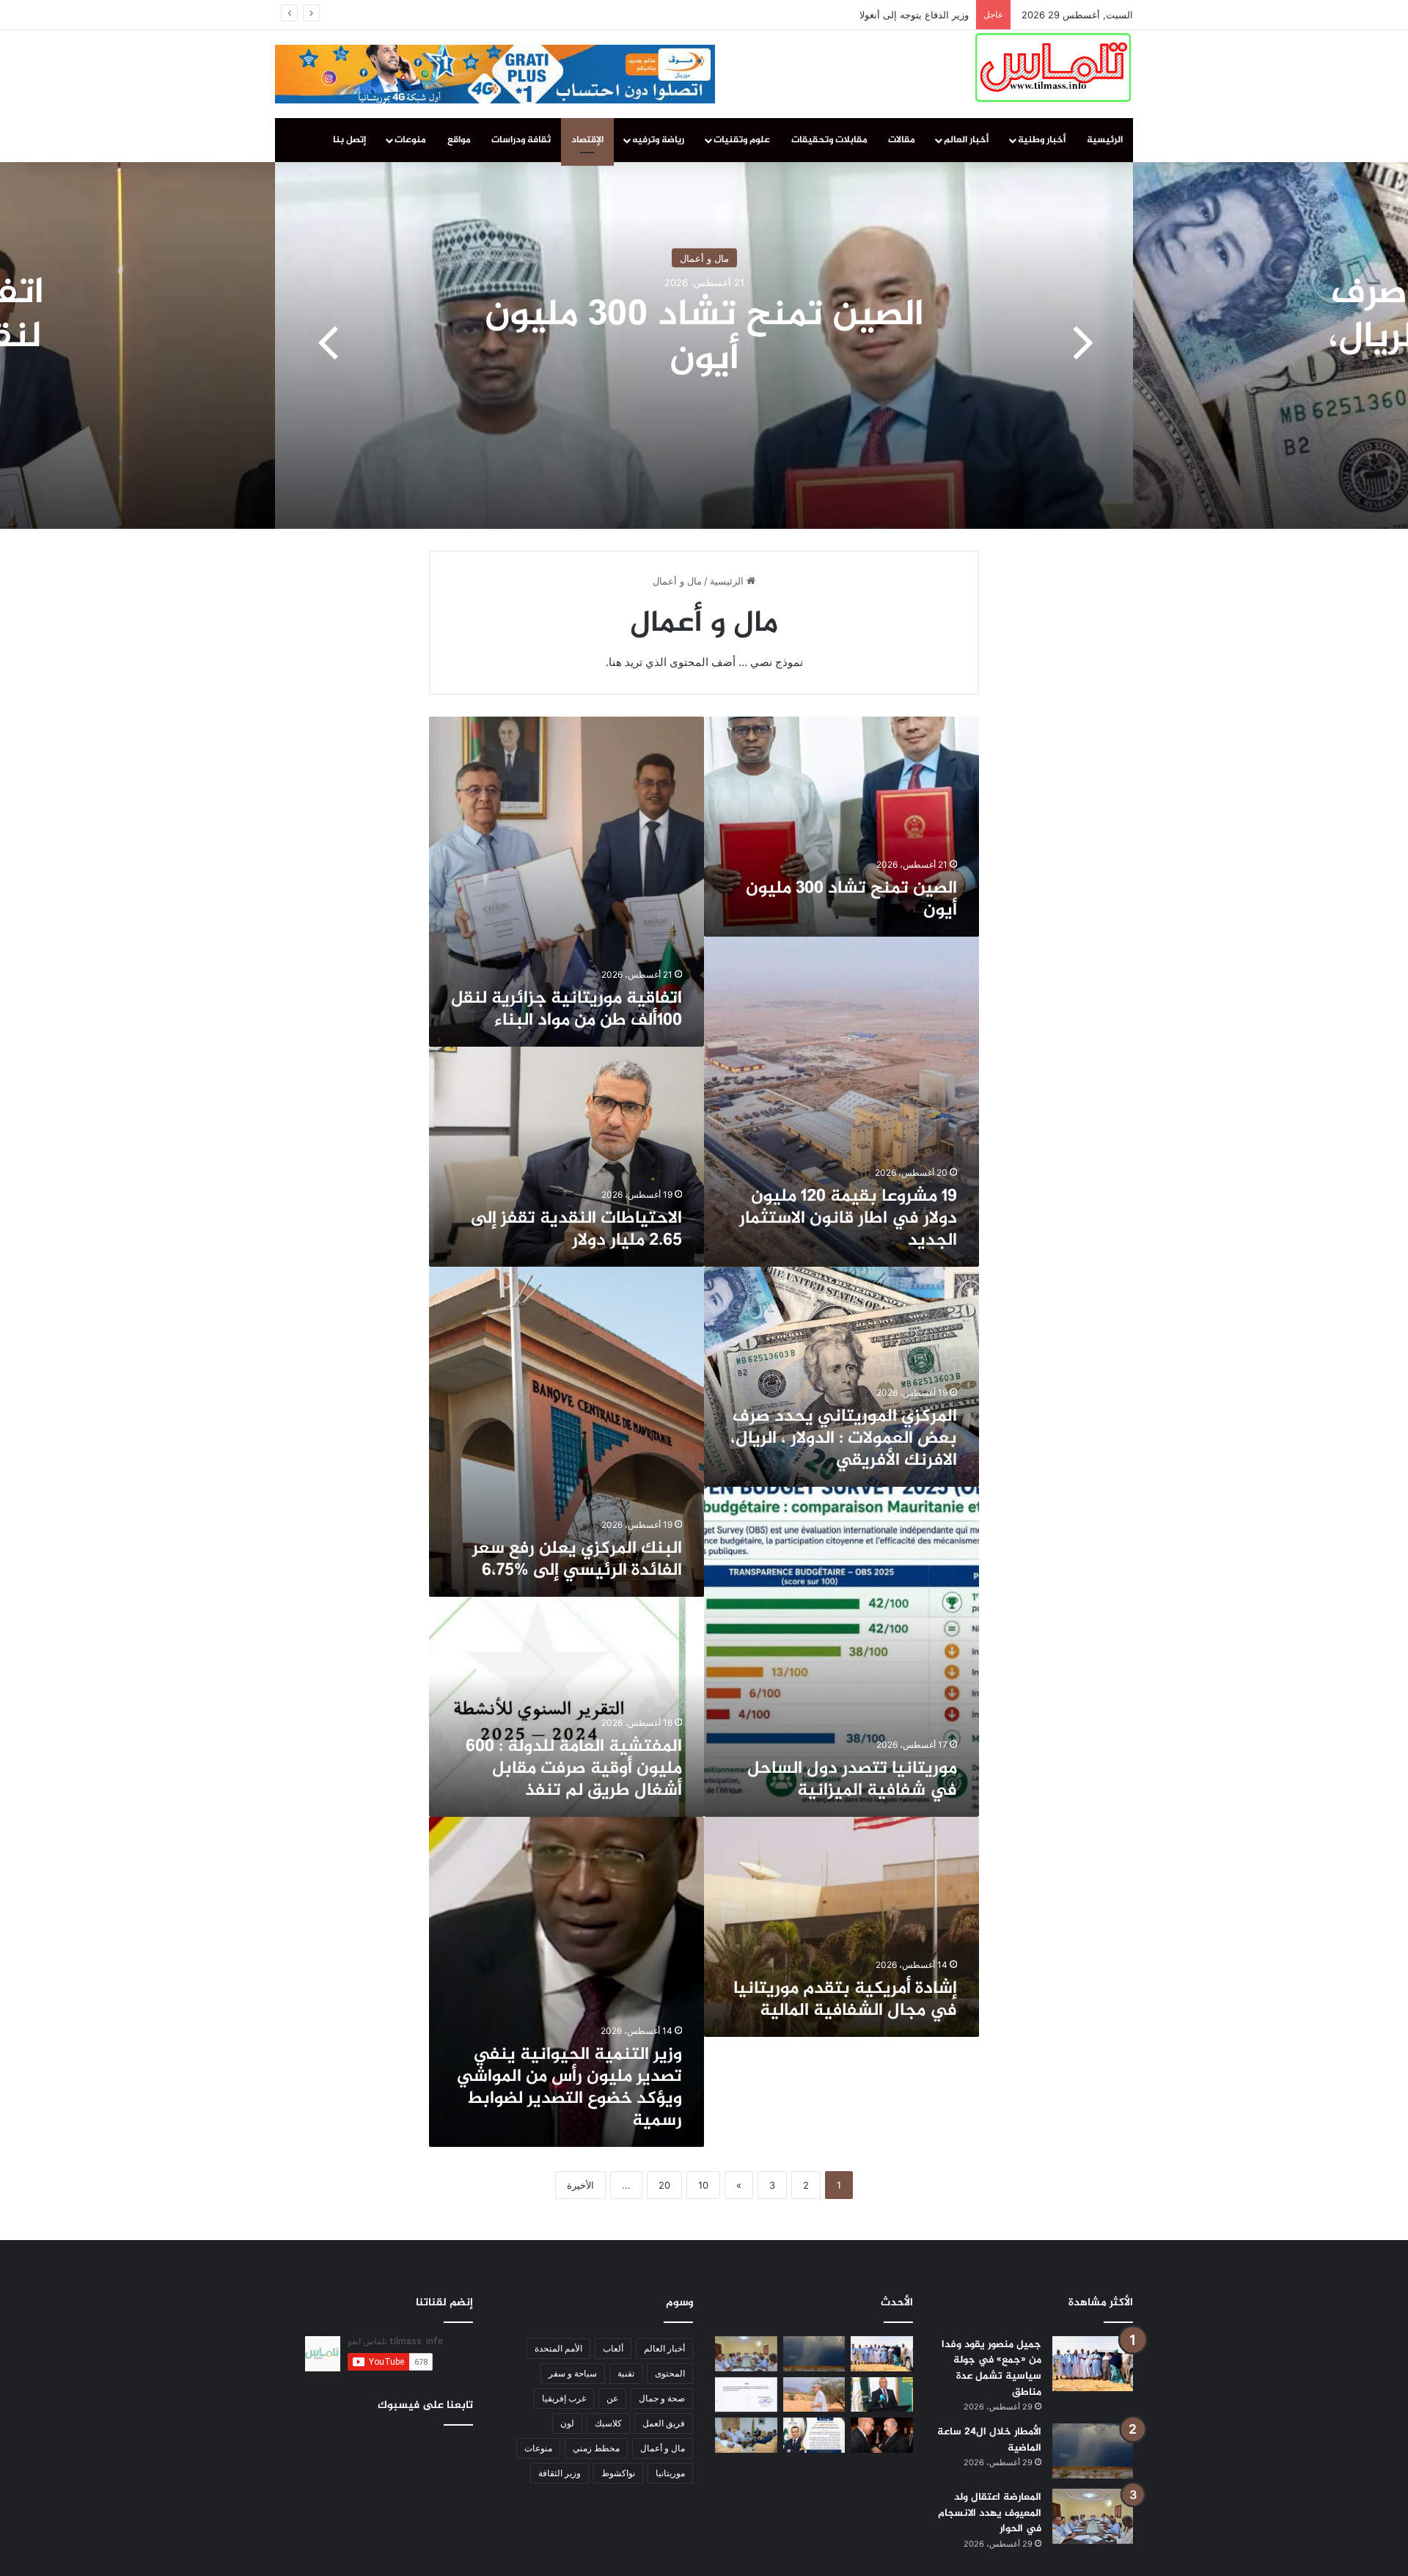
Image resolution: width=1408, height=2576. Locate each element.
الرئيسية (1105, 140)
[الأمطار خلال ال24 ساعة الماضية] (1093, 2451)
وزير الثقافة (560, 2473)
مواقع (459, 140)
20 (664, 2185)
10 (703, 2185)
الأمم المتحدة (558, 2348)
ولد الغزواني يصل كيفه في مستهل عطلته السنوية (868, 15)
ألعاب (613, 2348)
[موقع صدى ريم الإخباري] (1053, 67)
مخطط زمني (596, 2448)
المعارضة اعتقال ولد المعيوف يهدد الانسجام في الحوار (990, 2513)
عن (612, 2398)
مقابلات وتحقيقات (829, 140)
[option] (704, 345)
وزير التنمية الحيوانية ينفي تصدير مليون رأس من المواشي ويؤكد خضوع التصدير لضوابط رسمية (569, 2088)
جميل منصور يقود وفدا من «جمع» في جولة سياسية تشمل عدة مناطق (991, 2368)
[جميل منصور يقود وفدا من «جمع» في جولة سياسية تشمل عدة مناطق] (1093, 2364)
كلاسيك (608, 2423)
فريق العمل (664, 2423)
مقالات (902, 140)
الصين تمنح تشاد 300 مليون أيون (704, 338)
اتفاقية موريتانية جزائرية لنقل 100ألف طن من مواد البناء (566, 1010)
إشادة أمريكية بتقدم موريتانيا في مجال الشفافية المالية (845, 2000)
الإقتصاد (587, 140)
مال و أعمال (704, 258)
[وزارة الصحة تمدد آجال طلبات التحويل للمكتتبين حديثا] (746, 2395)
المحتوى (670, 2373)
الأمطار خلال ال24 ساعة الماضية (989, 2440)
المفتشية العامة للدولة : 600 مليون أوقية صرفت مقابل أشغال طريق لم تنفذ (574, 1769)
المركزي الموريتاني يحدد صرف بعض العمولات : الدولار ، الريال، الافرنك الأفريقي (844, 1439)
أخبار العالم (966, 140)
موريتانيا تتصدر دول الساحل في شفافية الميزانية (852, 1780)
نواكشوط (618, 2473)
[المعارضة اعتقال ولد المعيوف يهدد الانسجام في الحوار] (1093, 2516)
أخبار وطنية (1042, 140)
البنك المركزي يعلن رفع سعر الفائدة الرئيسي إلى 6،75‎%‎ (577, 1560)
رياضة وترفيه (658, 140)
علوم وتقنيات (742, 140)
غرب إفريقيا (564, 2398)
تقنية (626, 2373)
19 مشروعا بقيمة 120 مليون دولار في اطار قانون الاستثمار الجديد (848, 1219)
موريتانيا (670, 2473)
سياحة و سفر (573, 2373)
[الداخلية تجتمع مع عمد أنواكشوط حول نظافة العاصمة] (746, 2435)
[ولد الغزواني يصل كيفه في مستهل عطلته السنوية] (814, 2395)
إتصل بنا (349, 140)
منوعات (410, 140)
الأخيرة (580, 2185)
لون (567, 2423)
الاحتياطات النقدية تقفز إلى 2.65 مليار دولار (576, 1230)
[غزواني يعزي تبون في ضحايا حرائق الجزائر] (882, 2435)
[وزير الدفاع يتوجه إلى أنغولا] (882, 2395)
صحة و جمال (662, 2398)
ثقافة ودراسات (521, 140)
